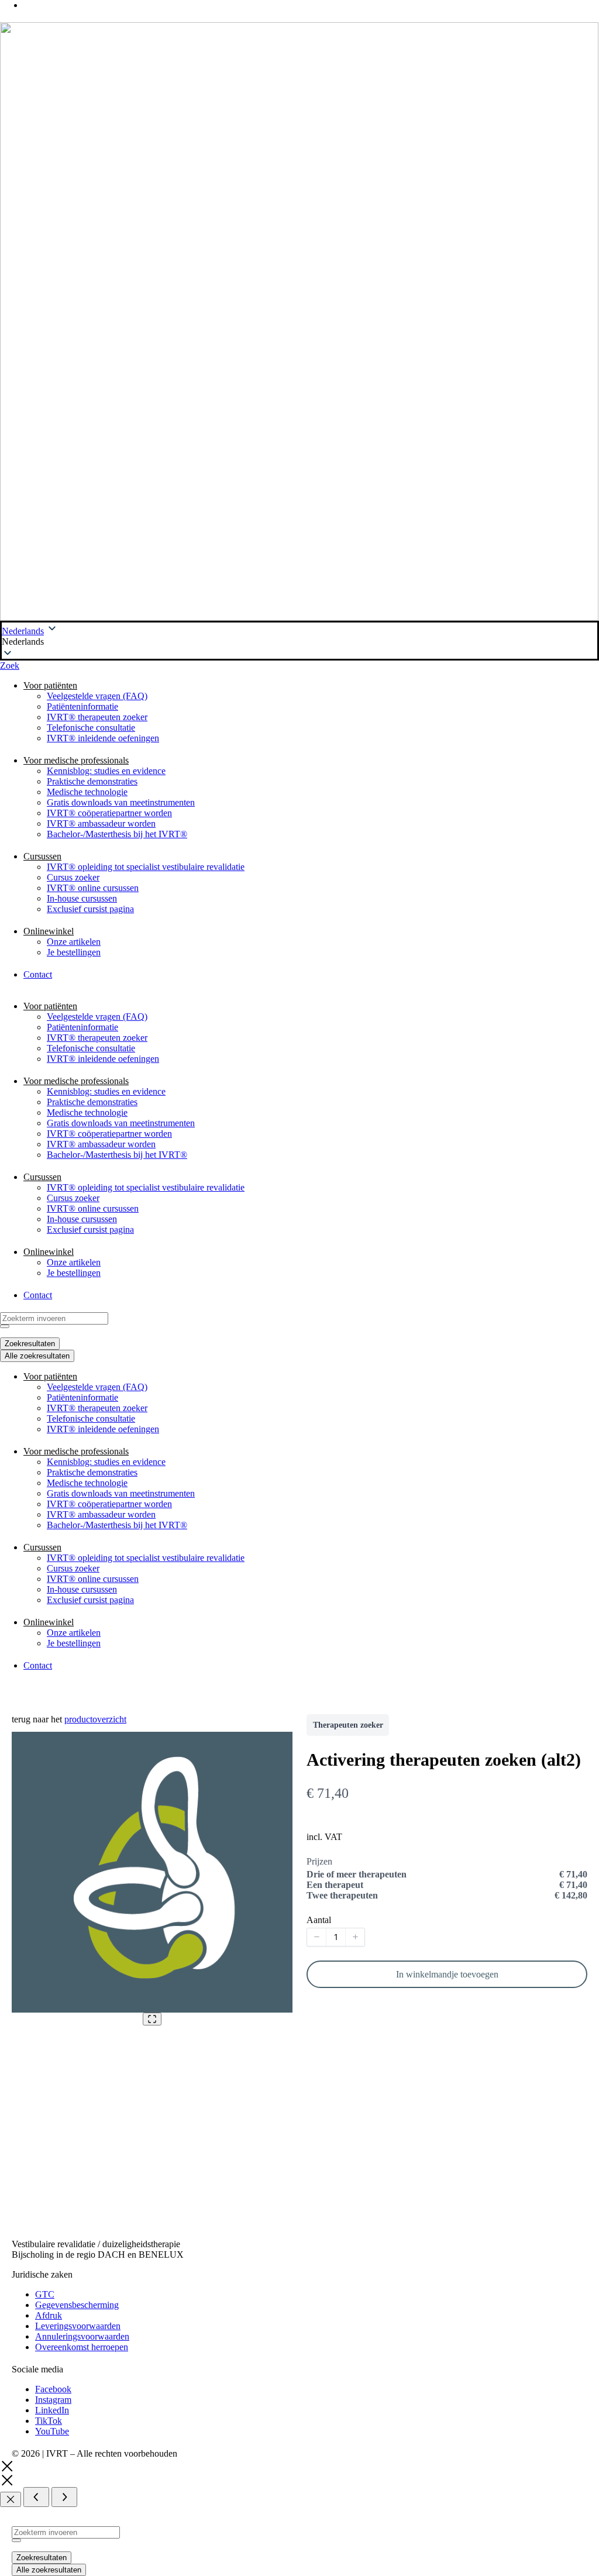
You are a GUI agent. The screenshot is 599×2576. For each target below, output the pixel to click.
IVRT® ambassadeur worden (101, 823)
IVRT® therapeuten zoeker (97, 717)
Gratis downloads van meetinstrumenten (121, 802)
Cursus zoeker (73, 877)
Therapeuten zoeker (348, 1725)
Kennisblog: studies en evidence (106, 771)
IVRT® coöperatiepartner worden (109, 813)
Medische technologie (87, 792)
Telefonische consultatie (91, 728)
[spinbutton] (336, 1937)
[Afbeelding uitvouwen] (152, 2019)
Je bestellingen (74, 952)
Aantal (319, 1920)
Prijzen (319, 1861)
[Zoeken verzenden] (16, 2540)
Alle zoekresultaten (49, 2570)
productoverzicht (95, 1719)
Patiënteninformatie (82, 706)
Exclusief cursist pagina (90, 909)
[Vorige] (36, 2497)
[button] (299, 642)
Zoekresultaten (42, 2558)
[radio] (447, 1875)
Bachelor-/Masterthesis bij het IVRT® (117, 834)
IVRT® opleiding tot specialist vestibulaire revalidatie (146, 867)
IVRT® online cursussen (93, 888)
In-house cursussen (82, 898)
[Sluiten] (11, 2499)
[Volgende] (64, 2497)
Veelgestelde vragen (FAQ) (97, 696)
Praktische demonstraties (92, 781)
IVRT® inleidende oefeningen (103, 738)
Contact (38, 974)
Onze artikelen (74, 942)
